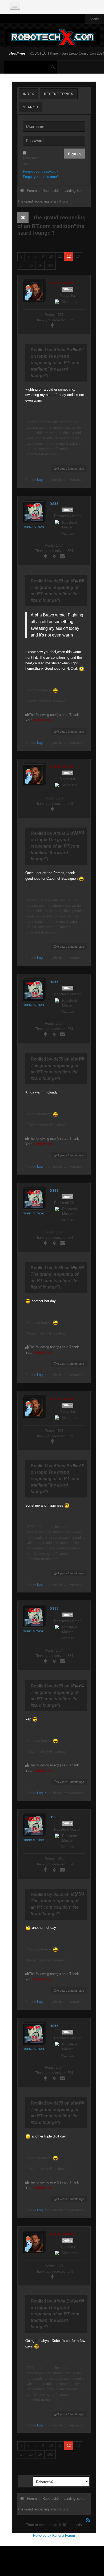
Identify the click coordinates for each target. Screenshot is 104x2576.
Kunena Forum (64, 2535)
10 (51, 256)
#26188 (78, 580)
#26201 (78, 1685)
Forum (32, 191)
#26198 (78, 1059)
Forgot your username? (41, 177)
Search (31, 107)
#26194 (78, 833)
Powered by (42, 2535)
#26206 (78, 2301)
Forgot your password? (41, 171)
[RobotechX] (53, 37)
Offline (67, 289)
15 (31, 265)
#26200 (78, 1465)
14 (22, 265)
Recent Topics (59, 94)
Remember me (25, 161)
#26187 (78, 349)
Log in (42, 480)
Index (29, 94)
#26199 (78, 1267)
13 (78, 256)
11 (60, 256)
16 (40, 265)
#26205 (78, 2103)
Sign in (74, 154)
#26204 (78, 1894)
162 (50, 265)
